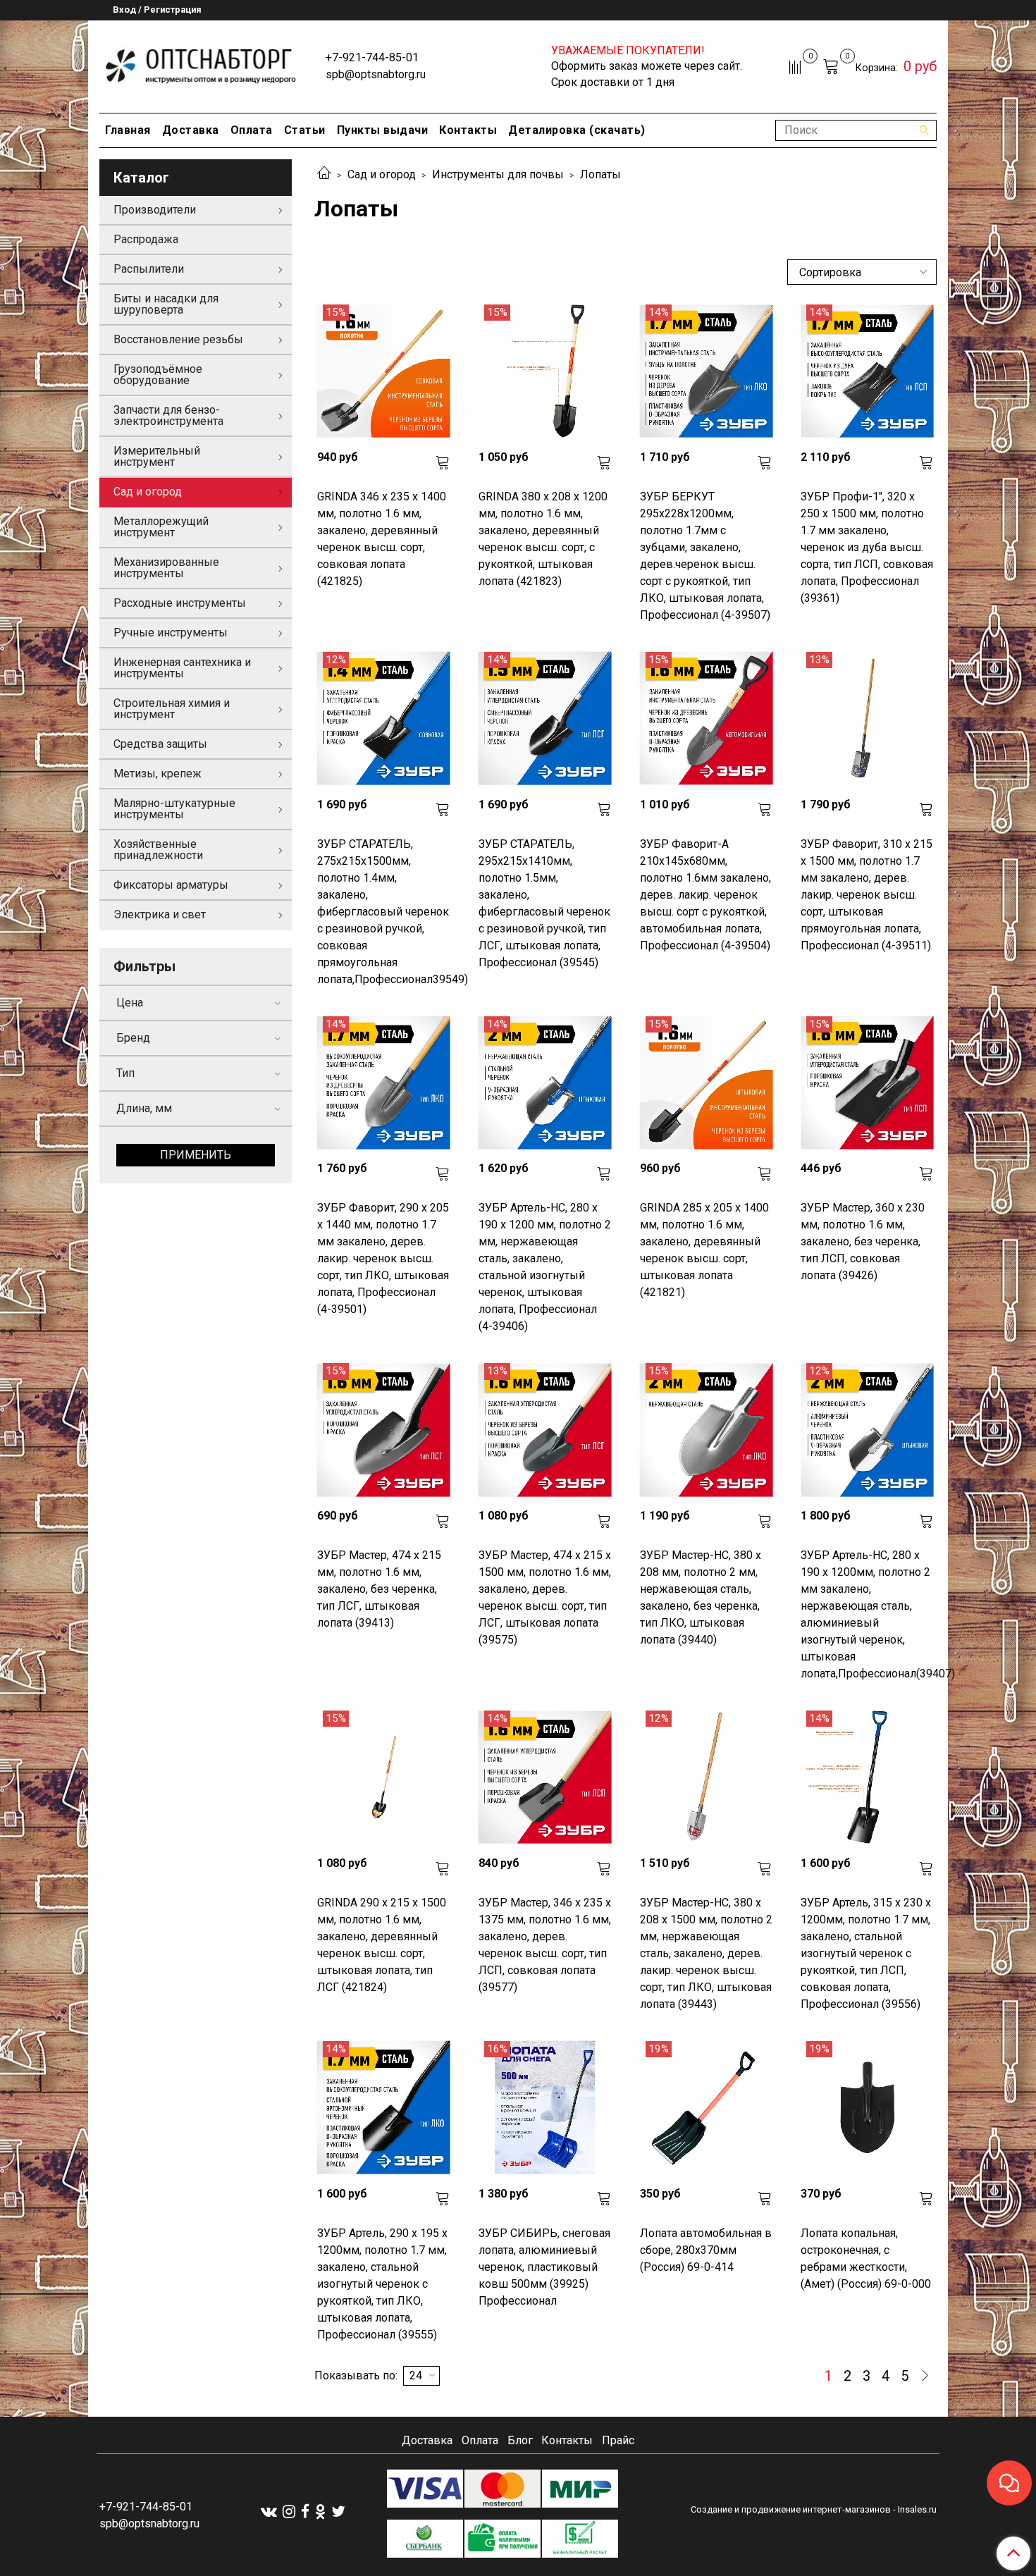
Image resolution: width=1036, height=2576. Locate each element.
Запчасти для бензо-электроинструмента (168, 415)
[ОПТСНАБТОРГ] (201, 64)
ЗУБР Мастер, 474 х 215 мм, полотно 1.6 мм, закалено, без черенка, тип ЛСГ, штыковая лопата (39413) (379, 1589)
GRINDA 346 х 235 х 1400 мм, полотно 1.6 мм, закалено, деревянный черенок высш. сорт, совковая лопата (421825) (382, 539)
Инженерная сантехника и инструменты (182, 668)
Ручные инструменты (171, 633)
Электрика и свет (160, 914)
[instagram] (289, 2512)
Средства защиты (160, 744)
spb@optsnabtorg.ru (376, 74)
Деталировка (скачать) (577, 130)
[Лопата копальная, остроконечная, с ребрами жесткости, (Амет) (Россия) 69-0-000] (867, 2108)
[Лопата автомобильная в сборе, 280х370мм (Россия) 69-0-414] (707, 2108)
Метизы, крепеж (158, 774)
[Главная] (324, 174)
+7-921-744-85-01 (372, 57)
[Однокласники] (320, 2512)
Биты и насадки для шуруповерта (166, 304)
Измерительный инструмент (157, 456)
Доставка (191, 130)
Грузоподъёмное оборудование (158, 375)
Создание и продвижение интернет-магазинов (791, 2509)
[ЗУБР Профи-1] (867, 371)
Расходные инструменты (180, 603)
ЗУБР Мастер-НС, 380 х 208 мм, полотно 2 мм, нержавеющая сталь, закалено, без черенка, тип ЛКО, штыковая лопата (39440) (701, 1597)
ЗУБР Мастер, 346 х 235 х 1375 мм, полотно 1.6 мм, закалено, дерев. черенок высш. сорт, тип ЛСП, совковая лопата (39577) (545, 1945)
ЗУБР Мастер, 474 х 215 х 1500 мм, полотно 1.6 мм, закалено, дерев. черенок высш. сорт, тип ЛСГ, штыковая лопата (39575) (545, 1597)
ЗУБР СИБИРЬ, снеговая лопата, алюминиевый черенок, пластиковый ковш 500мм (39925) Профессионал (544, 2267)
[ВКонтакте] (269, 2512)
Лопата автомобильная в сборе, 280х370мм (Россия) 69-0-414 (706, 2250)
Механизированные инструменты (166, 568)
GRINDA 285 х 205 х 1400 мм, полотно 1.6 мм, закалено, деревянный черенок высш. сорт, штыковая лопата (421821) (704, 1250)
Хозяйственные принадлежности (158, 850)
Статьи (305, 130)
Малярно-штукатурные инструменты (174, 809)
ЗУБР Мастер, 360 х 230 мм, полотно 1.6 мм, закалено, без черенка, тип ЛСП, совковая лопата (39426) (863, 1241)
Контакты (468, 130)
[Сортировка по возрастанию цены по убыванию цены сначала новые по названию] (862, 272)
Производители (155, 210)
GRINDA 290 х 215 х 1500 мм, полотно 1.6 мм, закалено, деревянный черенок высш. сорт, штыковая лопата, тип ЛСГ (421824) (382, 1945)
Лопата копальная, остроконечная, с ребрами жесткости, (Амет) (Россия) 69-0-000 (866, 2258)
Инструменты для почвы (498, 174)
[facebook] (305, 2512)
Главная (128, 130)
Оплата (252, 130)
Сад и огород (382, 174)
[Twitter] (338, 2512)
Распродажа (146, 239)
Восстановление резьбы (178, 339)
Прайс (618, 2440)
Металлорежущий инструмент (161, 527)
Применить (196, 1155)
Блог (520, 2440)
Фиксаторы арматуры (171, 885)
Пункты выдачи (383, 130)
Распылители (149, 269)
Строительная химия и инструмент (172, 709)
